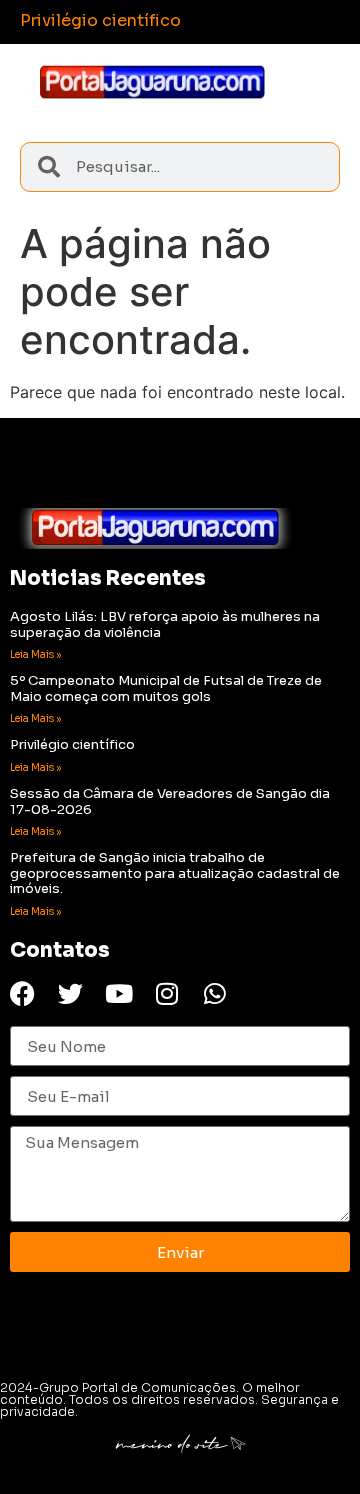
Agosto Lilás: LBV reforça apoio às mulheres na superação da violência (165, 624)
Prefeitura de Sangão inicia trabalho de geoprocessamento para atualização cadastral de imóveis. (175, 873)
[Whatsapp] (214, 993)
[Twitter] (70, 993)
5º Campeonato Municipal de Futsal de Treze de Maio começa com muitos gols (166, 688)
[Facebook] (22, 993)
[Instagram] (166, 993)
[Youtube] (118, 993)
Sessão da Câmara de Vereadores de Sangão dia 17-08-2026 (170, 801)
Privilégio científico (72, 744)
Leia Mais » (35, 654)
